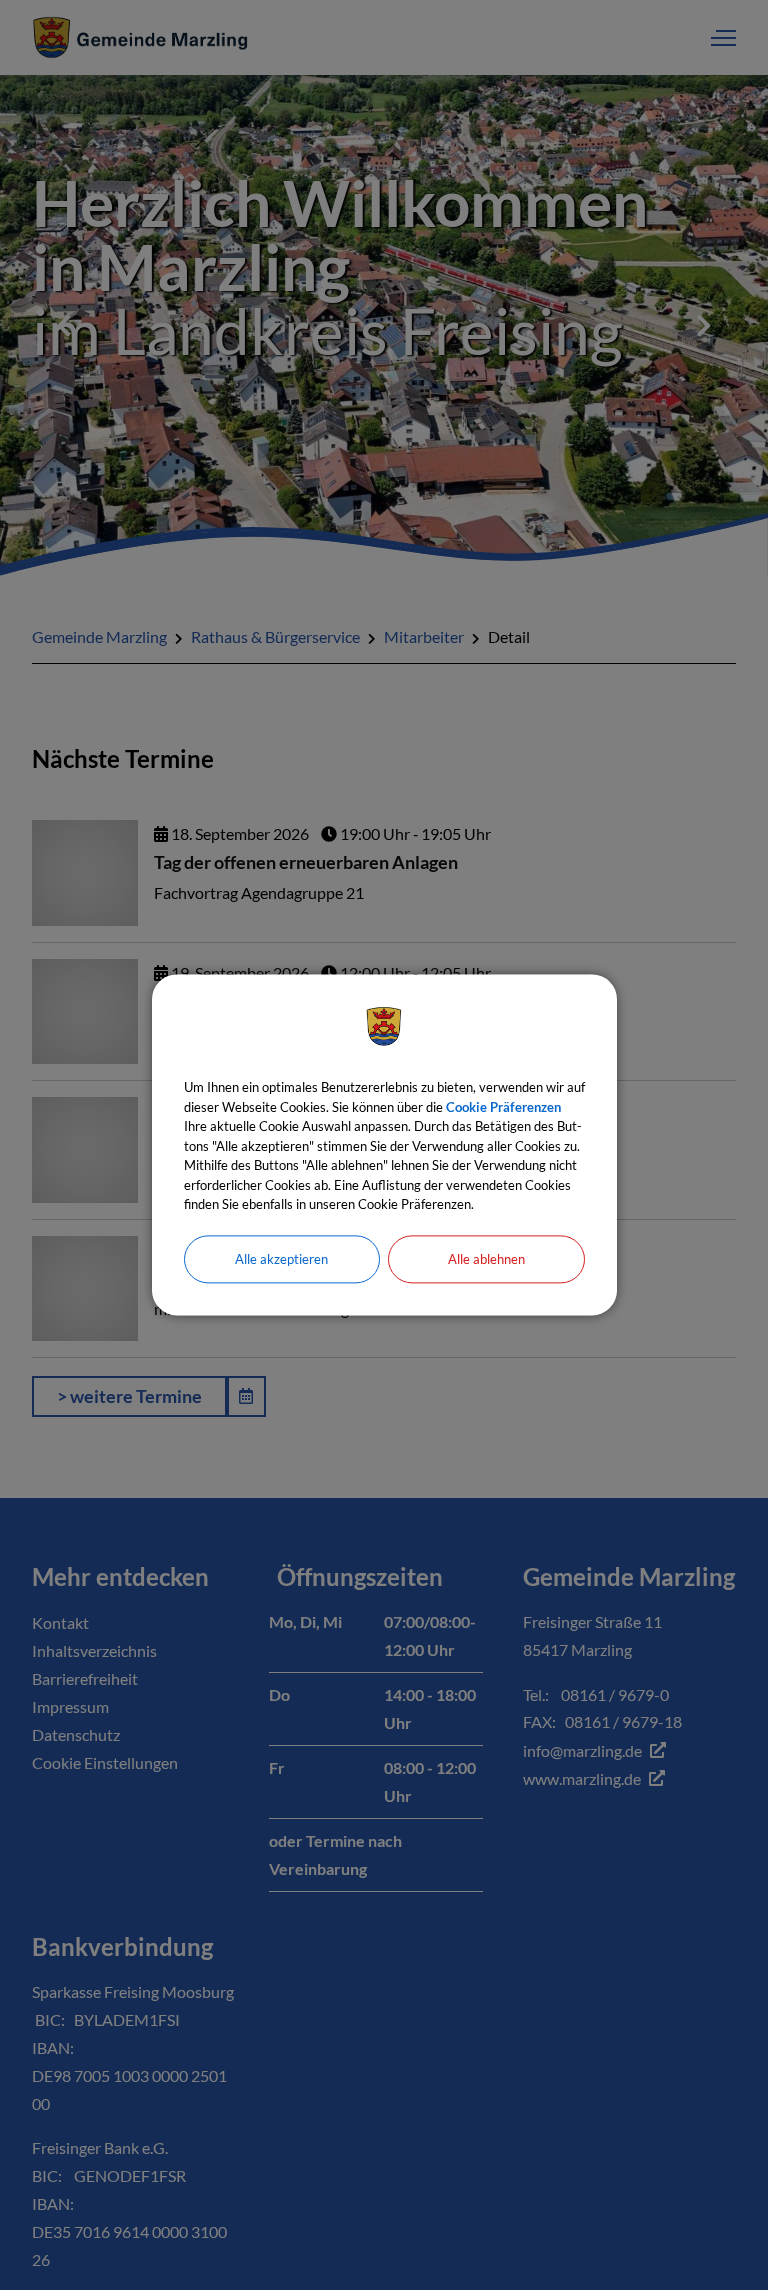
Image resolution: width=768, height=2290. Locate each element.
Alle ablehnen (486, 1259)
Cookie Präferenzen (503, 1107)
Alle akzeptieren (281, 1259)
